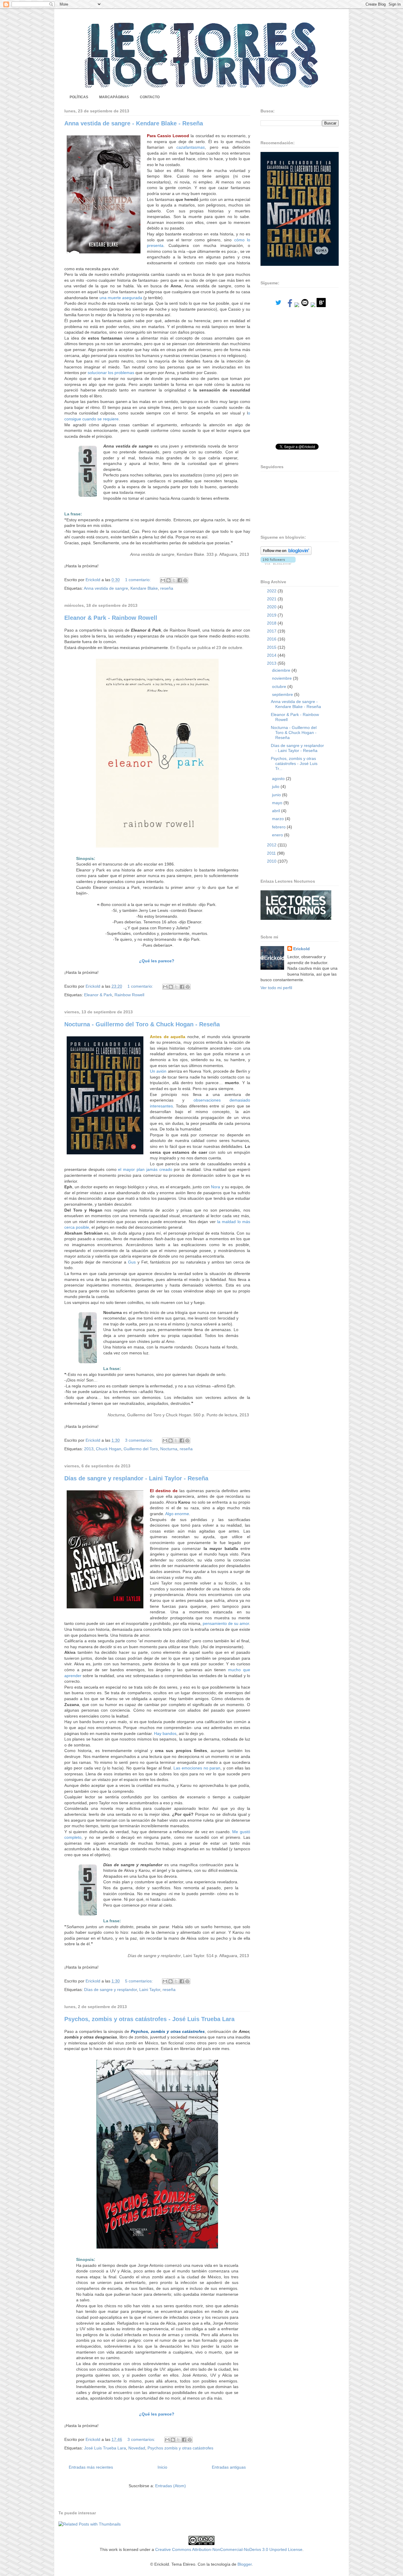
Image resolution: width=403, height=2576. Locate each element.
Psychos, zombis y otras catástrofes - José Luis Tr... (294, 763)
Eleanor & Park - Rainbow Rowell (111, 618)
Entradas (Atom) (171, 2486)
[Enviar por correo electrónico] (163, 580)
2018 (272, 623)
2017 (272, 631)
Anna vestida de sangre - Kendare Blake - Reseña (134, 123)
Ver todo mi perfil (276, 988)
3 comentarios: (140, 1440)
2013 (89, 1449)
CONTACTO (150, 97)
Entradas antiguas (229, 2467)
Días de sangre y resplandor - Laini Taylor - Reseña (136, 1478)
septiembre (283, 694)
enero (278, 835)
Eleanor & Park (98, 995)
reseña (167, 588)
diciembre (282, 670)
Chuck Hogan (109, 1449)
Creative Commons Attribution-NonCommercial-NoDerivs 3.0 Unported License (229, 2549)
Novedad (137, 2448)
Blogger (245, 2564)
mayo (278, 803)
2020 (272, 607)
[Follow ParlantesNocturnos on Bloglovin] (286, 553)
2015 (272, 647)
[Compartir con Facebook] (180, 580)
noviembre (282, 678)
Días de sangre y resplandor (110, 1990)
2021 (272, 599)
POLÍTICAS (79, 97)
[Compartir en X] (174, 580)
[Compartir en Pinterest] (185, 580)
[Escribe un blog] (168, 580)
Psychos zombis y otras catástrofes (180, 2448)
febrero (279, 827)
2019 (272, 615)
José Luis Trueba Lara (105, 2448)
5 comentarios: (140, 1981)
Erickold (302, 949)
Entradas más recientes (91, 2467)
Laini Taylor (150, 1990)
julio (276, 786)
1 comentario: (139, 580)
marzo (279, 819)
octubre (280, 686)
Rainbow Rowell (129, 995)
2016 (272, 639)
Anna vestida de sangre (106, 588)
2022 (272, 591)
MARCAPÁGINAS (114, 97)
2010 (272, 861)
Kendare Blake (144, 588)
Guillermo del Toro (141, 1449)
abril (277, 811)
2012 (272, 845)
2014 (272, 655)
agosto (279, 779)
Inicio (162, 2467)
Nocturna (169, 1449)
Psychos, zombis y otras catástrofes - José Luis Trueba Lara (149, 2019)
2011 (272, 853)
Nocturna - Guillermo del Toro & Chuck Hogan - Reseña (142, 1024)
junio (277, 795)
